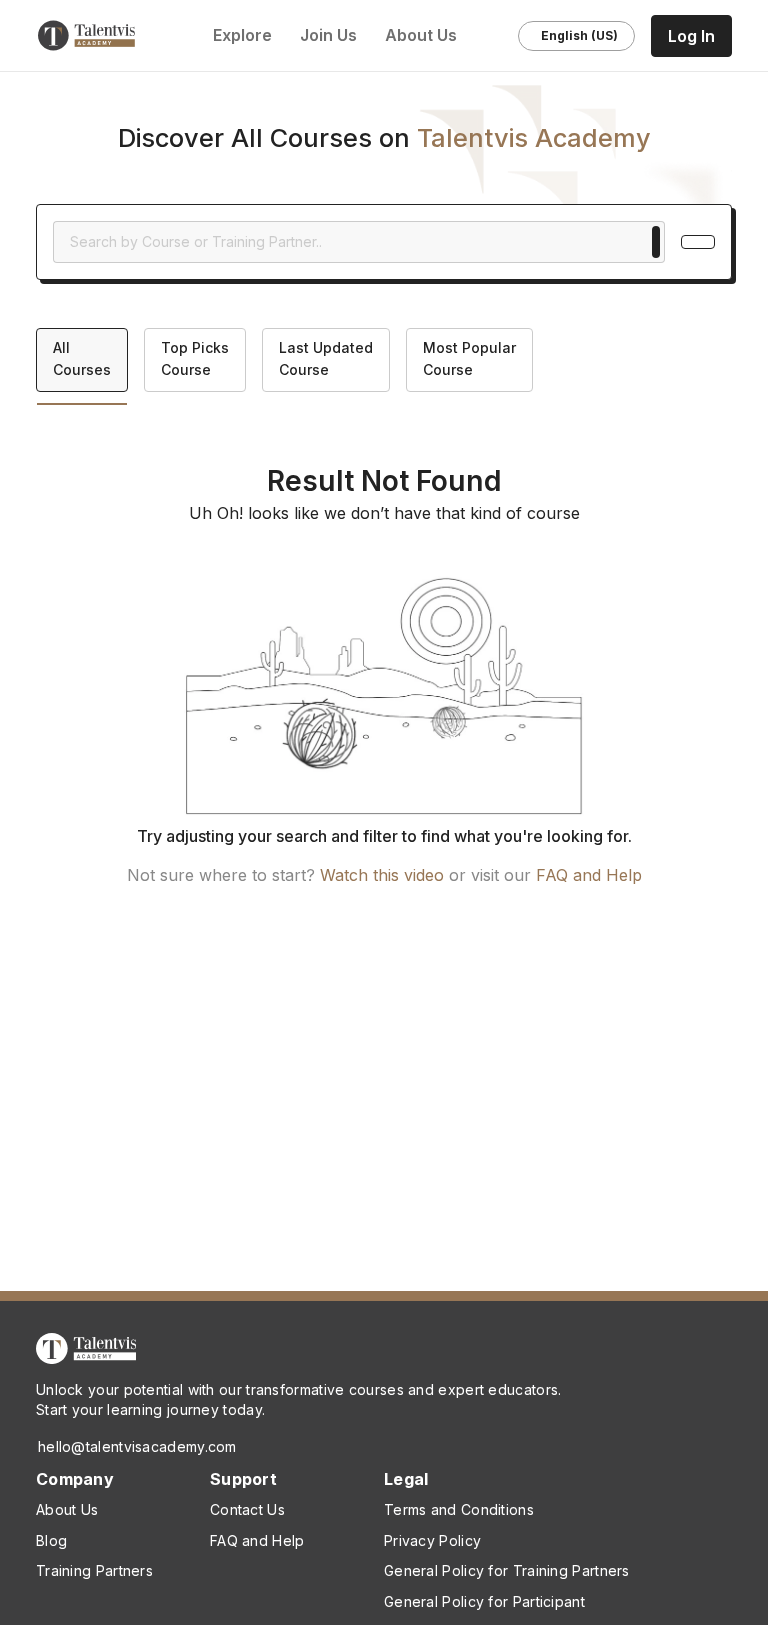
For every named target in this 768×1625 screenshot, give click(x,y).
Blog (51, 1540)
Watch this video (382, 875)
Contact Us (247, 1509)
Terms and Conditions (459, 1509)
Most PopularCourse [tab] (469, 358)
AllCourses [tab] (82, 358)
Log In (691, 36)
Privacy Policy (432, 1540)
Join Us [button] (330, 35)
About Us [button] (423, 35)
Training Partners (94, 1570)
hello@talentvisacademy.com (137, 1446)
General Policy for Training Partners (507, 1570)
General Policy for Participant (484, 1601)
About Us (67, 1509)
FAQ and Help (589, 875)
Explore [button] (242, 35)
